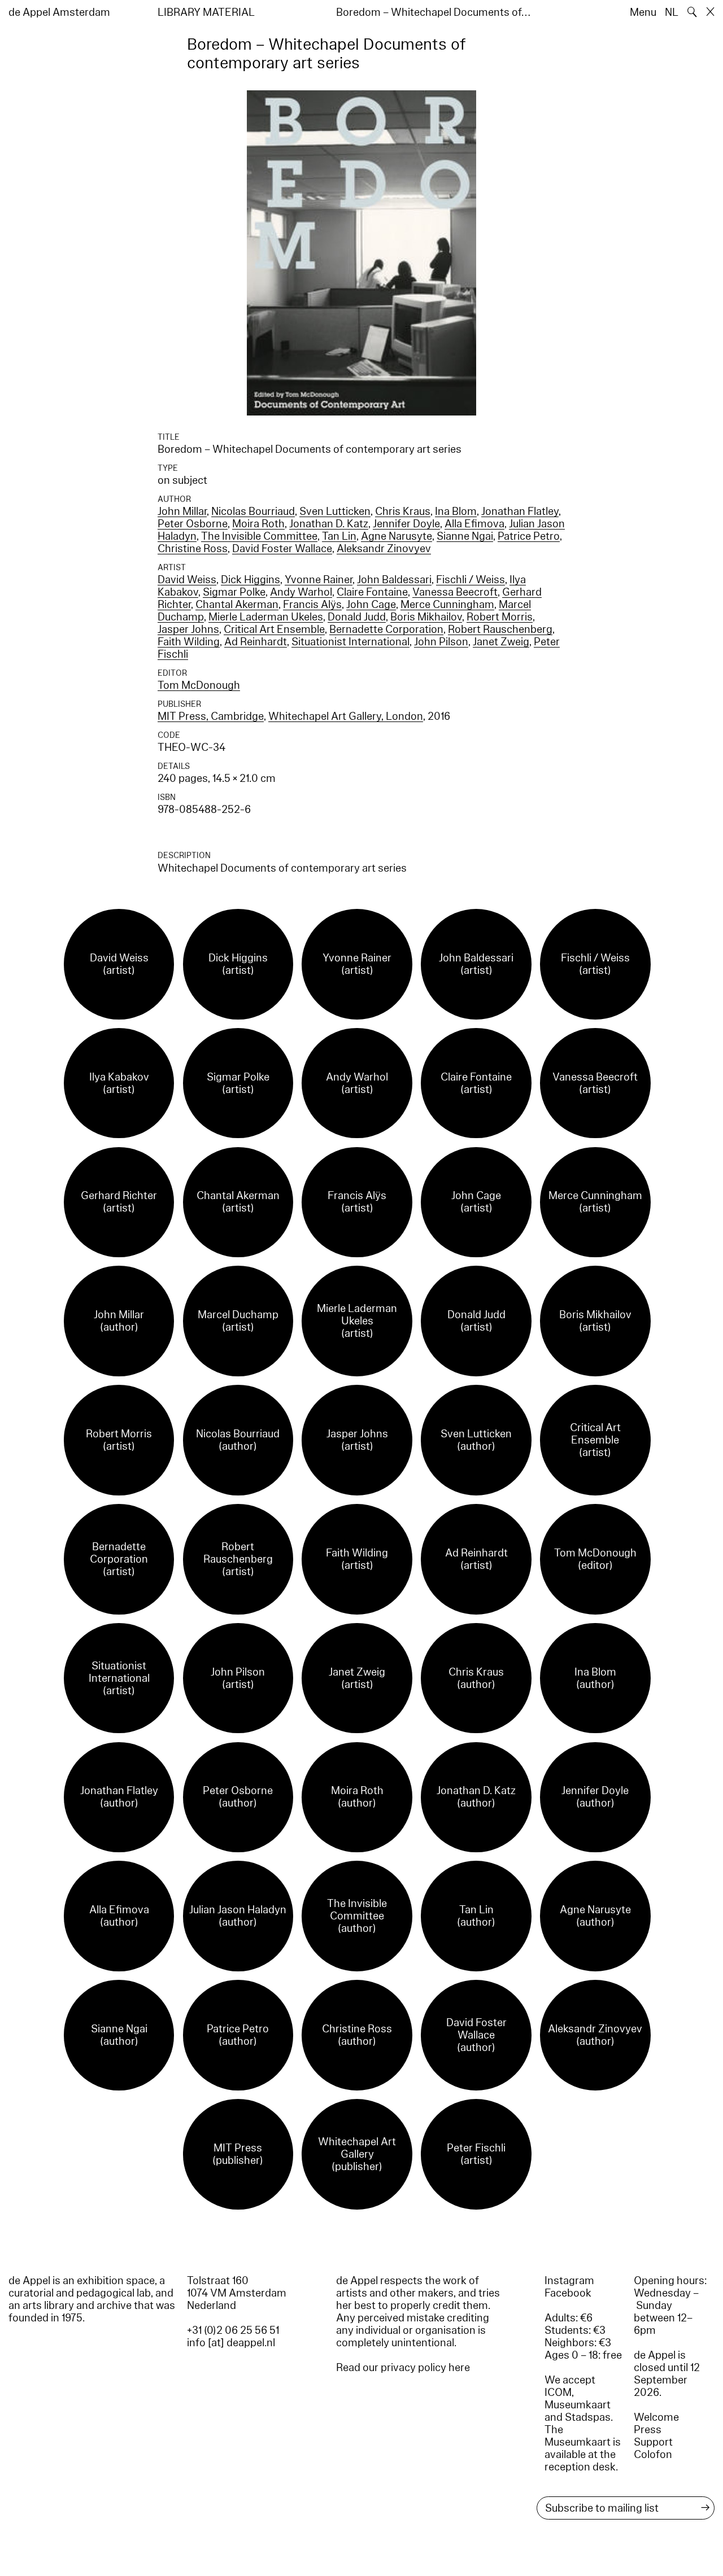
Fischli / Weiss (471, 580)
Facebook (568, 2293)
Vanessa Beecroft (455, 592)
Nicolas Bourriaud (253, 511)
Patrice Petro (529, 536)
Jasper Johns (188, 629)
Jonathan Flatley (520, 511)
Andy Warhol (301, 592)
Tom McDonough (199, 685)
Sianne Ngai (465, 536)
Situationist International (350, 642)
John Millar (182, 511)
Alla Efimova (474, 524)
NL (672, 12)
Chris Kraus (403, 511)
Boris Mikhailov (426, 617)
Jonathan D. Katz (329, 524)
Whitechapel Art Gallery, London (346, 716)
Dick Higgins (251, 580)
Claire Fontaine (372, 592)
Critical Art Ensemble (274, 629)
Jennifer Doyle (406, 524)
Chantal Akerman (237, 605)
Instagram (569, 2281)
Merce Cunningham (447, 605)
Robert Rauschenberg (500, 629)
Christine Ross (193, 549)
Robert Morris (500, 617)
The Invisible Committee (259, 536)
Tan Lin (339, 536)
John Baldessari (394, 580)
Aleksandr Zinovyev (384, 549)
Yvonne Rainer (319, 580)
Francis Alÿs (312, 605)
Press (648, 2430)
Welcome (656, 2417)
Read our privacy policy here (403, 2368)
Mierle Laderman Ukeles (266, 617)
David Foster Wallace (282, 549)
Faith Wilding (189, 642)
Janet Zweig (501, 642)
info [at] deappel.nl (231, 2343)
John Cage (371, 605)
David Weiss (187, 580)
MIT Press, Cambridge (211, 716)
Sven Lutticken (335, 511)
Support (653, 2442)
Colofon (653, 2455)
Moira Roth (258, 524)
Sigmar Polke (234, 592)
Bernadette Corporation (386, 629)
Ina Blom (456, 511)
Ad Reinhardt (256, 642)
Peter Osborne (193, 524)
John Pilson (441, 642)
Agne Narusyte (397, 536)
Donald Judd (357, 617)
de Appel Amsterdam (59, 12)
